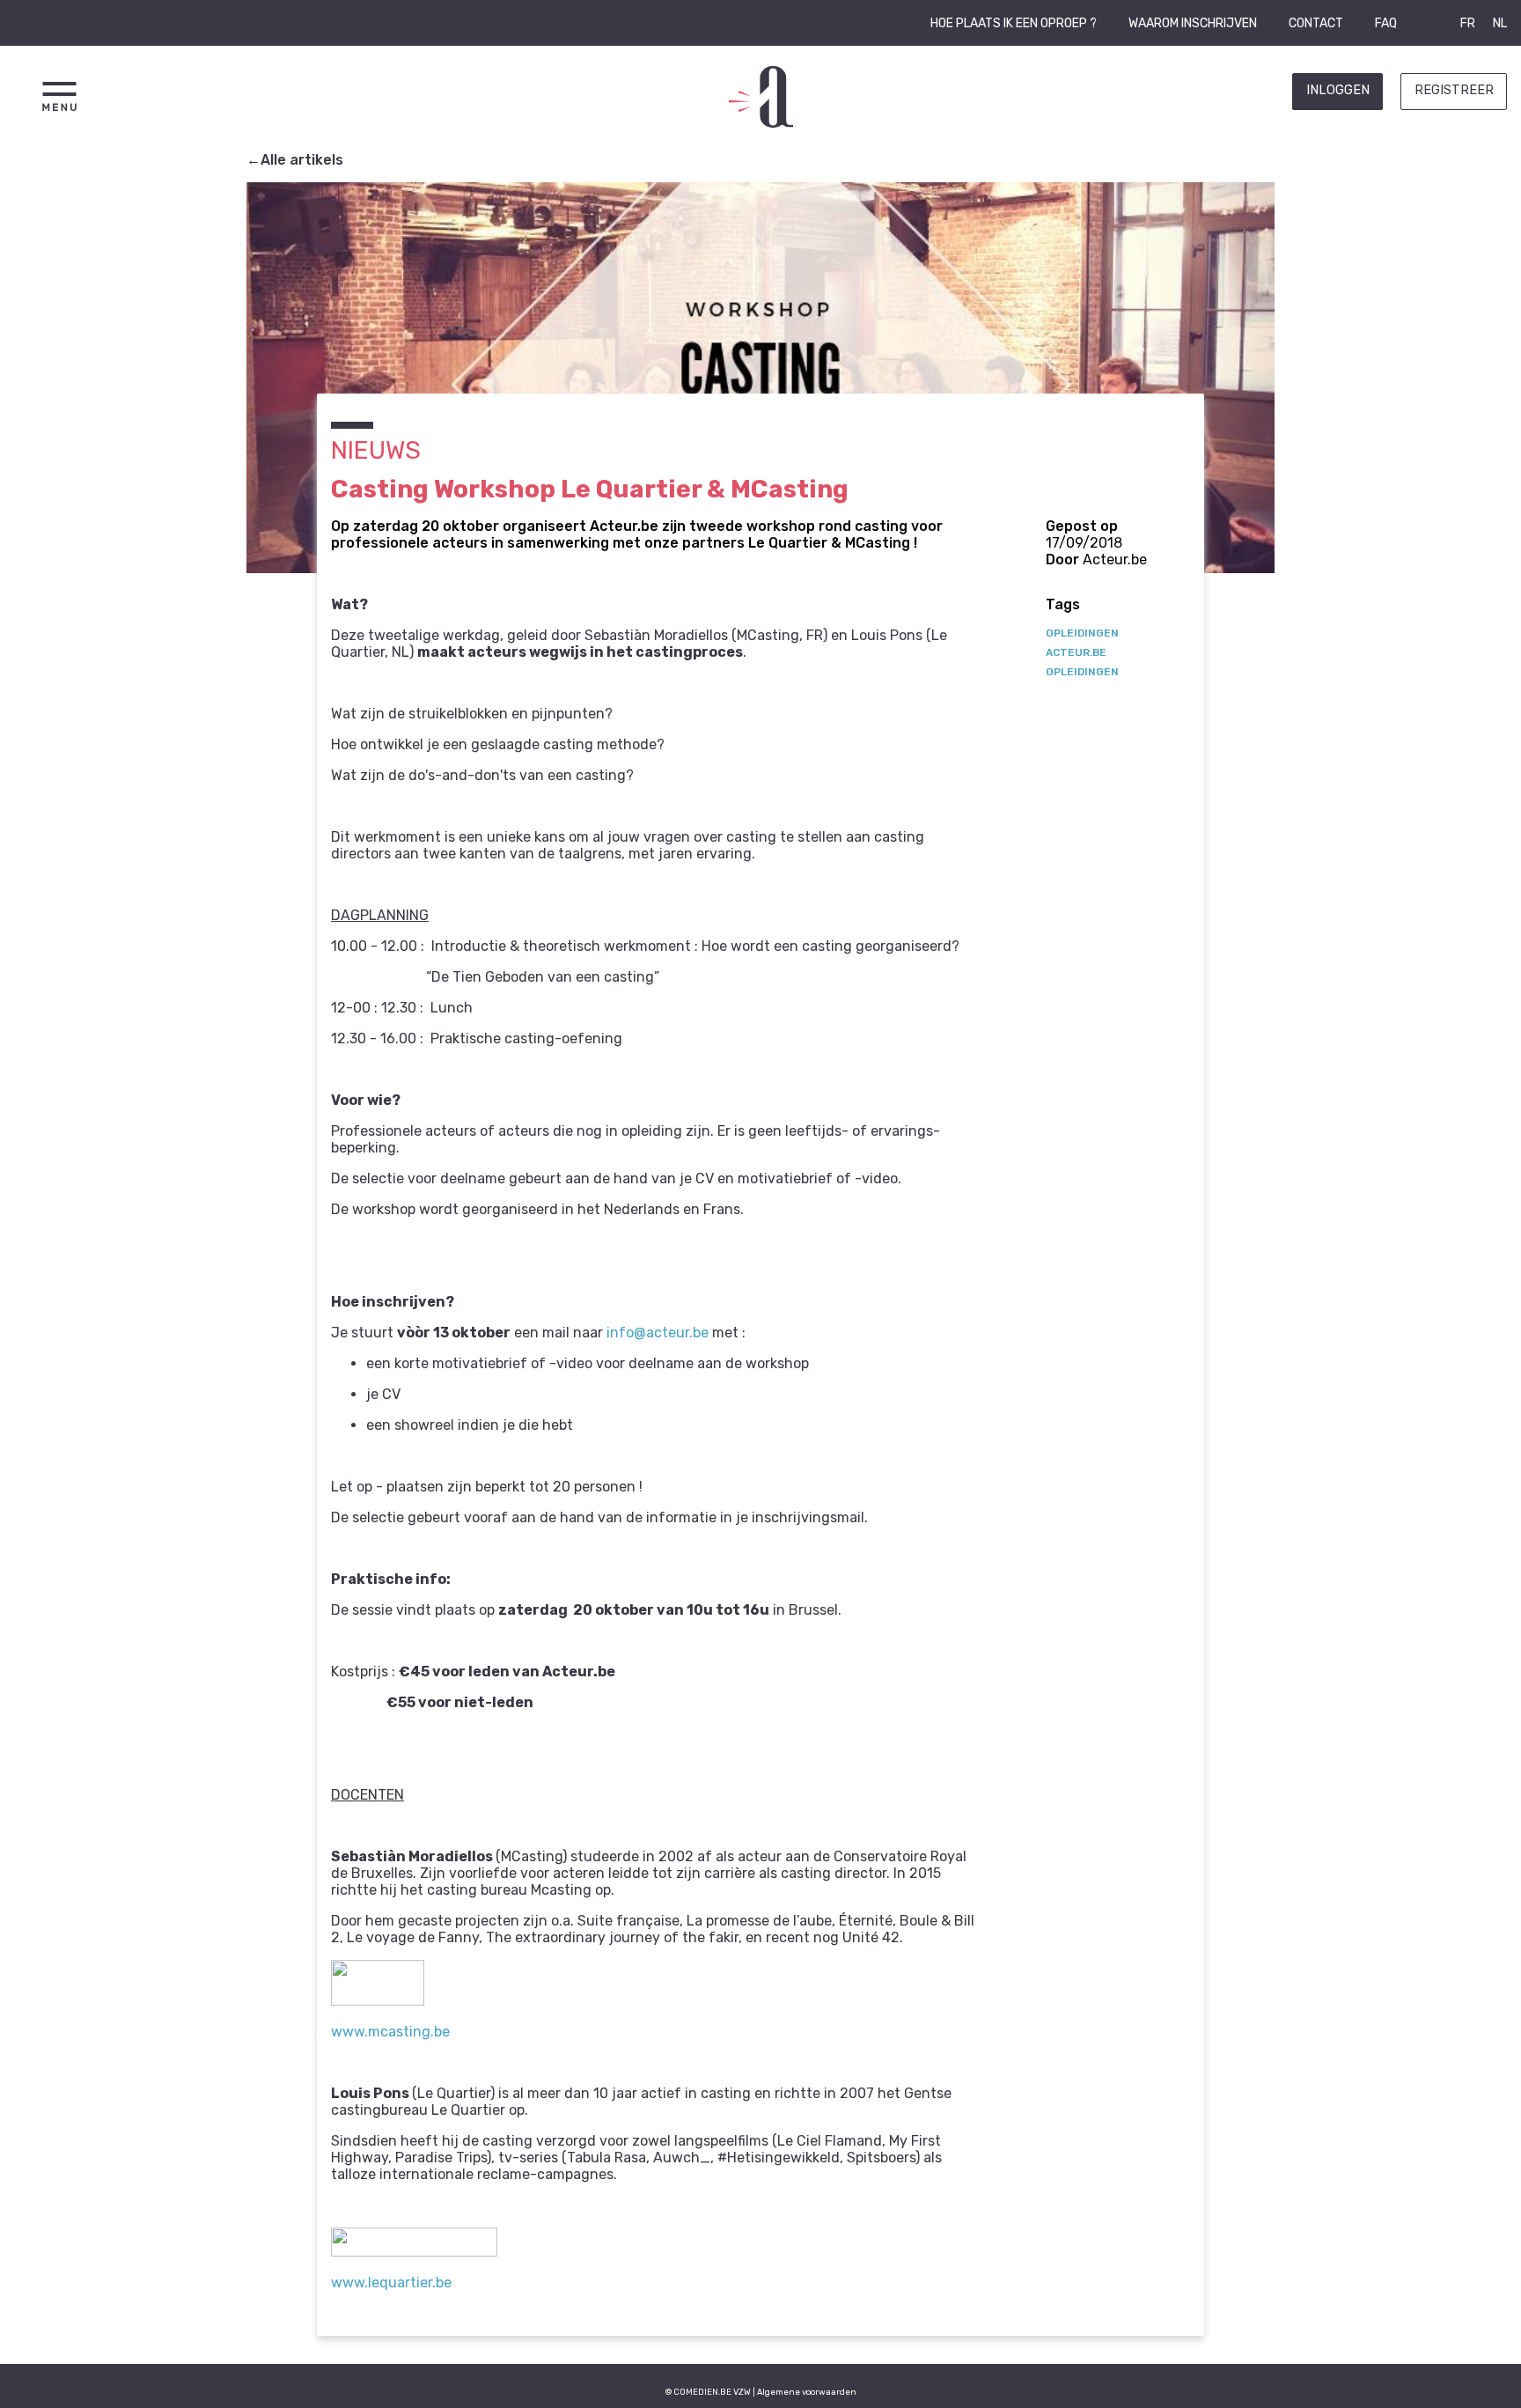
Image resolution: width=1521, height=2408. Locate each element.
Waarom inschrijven (1193, 23)
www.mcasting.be (390, 2032)
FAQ (1386, 23)
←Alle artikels (295, 160)
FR (1468, 23)
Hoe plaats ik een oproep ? (1014, 23)
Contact (1316, 23)
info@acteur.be (658, 1333)
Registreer (1454, 90)
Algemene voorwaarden (807, 2392)
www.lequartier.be (391, 2283)
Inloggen (1338, 90)
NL (1500, 23)
